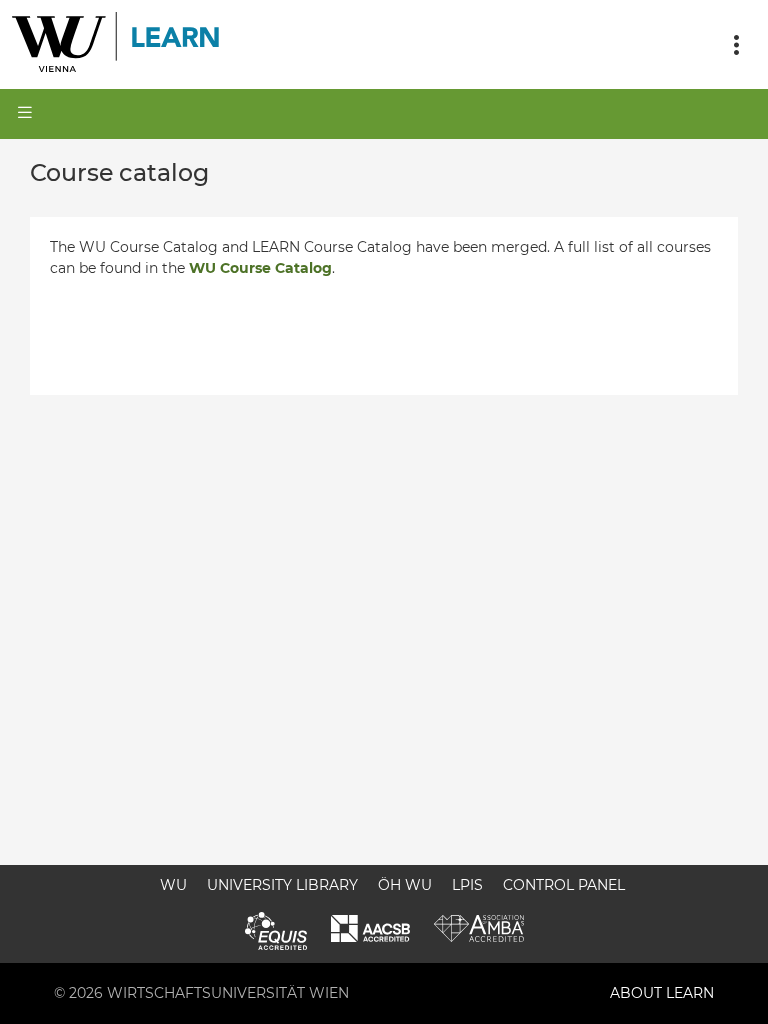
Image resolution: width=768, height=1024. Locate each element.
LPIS (467, 885)
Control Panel (564, 885)
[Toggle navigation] (736, 45)
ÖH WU (405, 885)
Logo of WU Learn (117, 44)
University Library (282, 885)
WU (173, 885)
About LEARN (662, 993)
